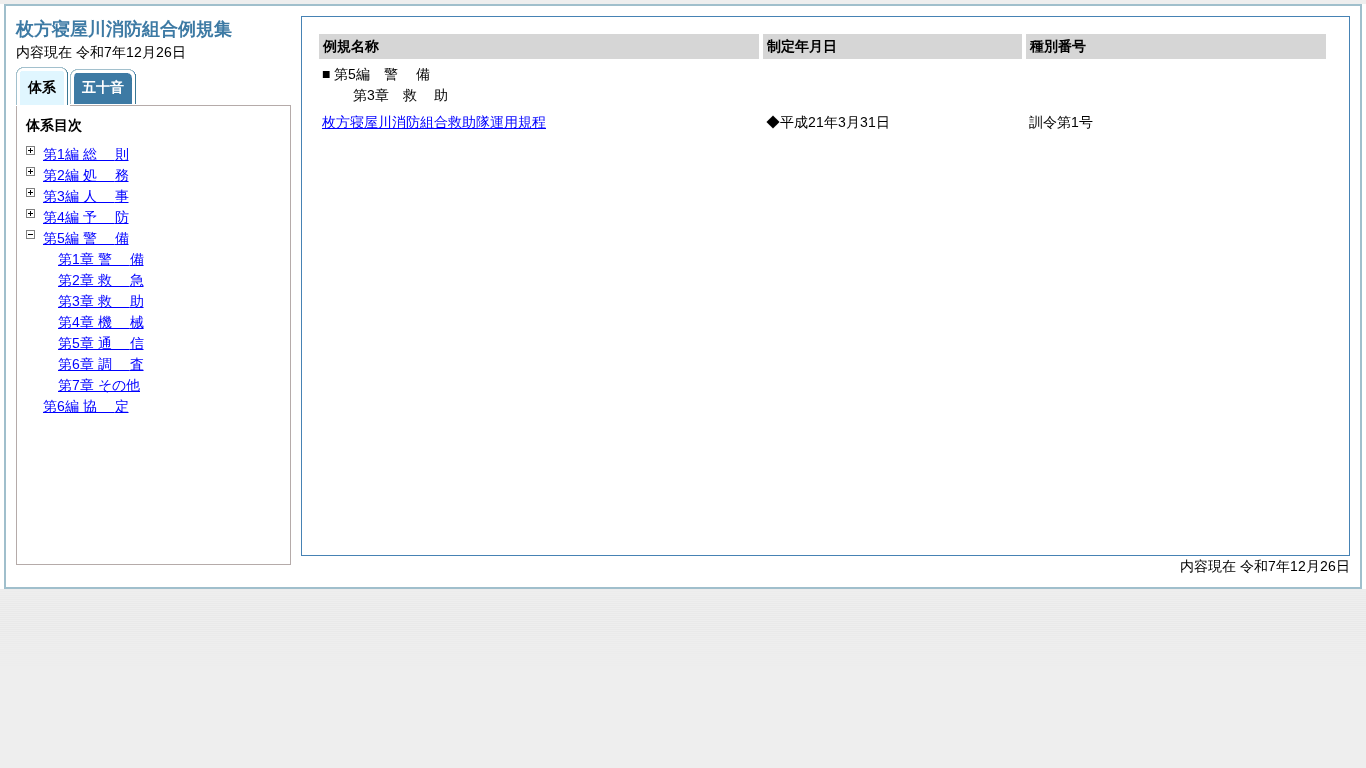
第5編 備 (86, 238)
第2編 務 (86, 175)
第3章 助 (101, 301)
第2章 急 (101, 280)
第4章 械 (101, 322)
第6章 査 (101, 364)
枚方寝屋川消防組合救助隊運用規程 (434, 122)
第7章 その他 (99, 385)
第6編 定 (86, 406)
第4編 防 (86, 217)
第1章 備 (101, 259)
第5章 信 (101, 343)
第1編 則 (86, 154)
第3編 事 (86, 196)
